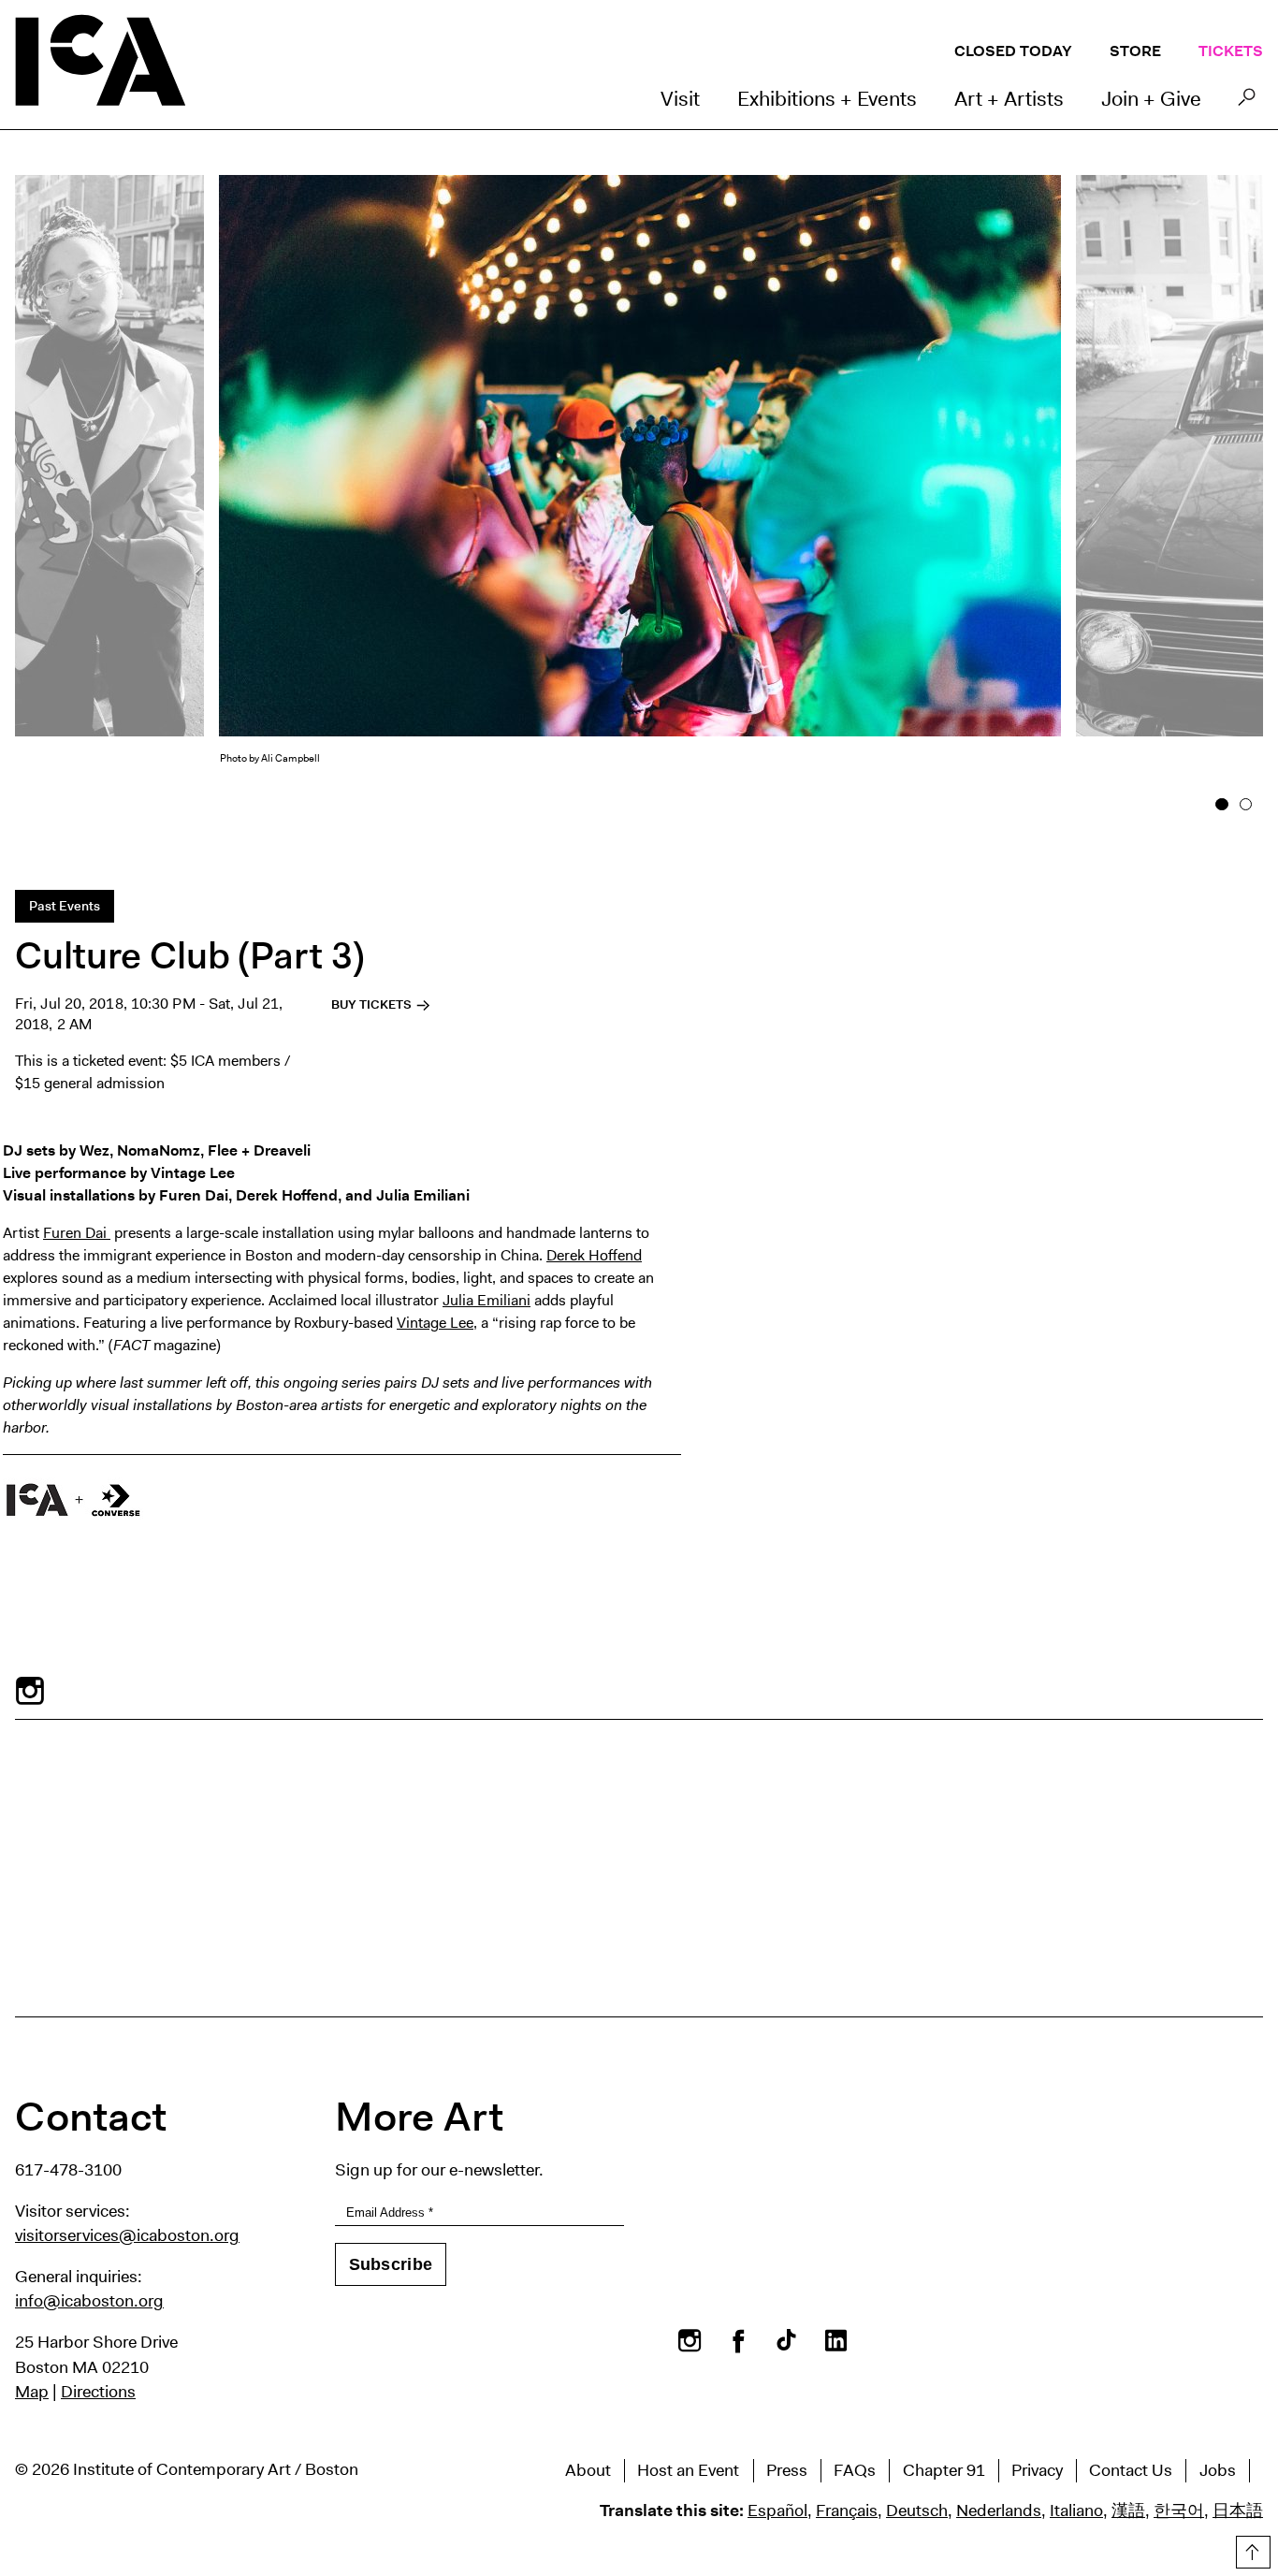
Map (32, 2392)
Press (787, 2470)
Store (1135, 51)
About (588, 2470)
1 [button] (1222, 805)
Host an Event (688, 2470)
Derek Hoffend (594, 1255)
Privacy (1037, 2470)
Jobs (1218, 2470)
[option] (640, 488)
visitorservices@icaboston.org (127, 2235)
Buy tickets (373, 1004)
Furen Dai (77, 1233)
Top (1251, 2549)
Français (847, 2511)
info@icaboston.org (89, 2301)
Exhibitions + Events (827, 99)
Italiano (1076, 2511)
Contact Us (1131, 2470)
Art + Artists (1009, 99)
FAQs (855, 2470)
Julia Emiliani (487, 1300)
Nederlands (999, 2511)
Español (777, 2511)
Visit (680, 99)
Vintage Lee (435, 1323)
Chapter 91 (944, 2470)
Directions (98, 2392)
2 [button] (1246, 805)
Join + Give (1151, 99)
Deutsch (917, 2511)
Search (1247, 102)
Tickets (1231, 51)
